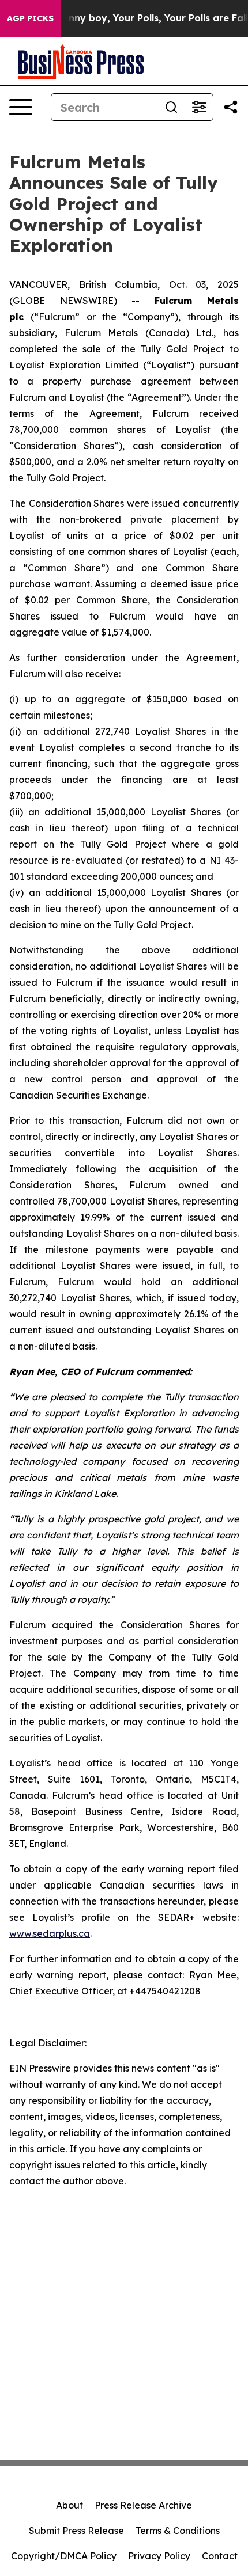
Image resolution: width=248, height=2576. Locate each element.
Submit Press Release (76, 2531)
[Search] (171, 107)
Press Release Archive (143, 2505)
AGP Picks (30, 18)
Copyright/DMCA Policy (64, 2556)
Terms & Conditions (178, 2531)
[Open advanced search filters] (199, 107)
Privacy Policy (159, 2556)
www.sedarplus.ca (50, 1933)
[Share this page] (231, 107)
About (69, 2505)
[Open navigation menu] (21, 107)
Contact (220, 2556)
